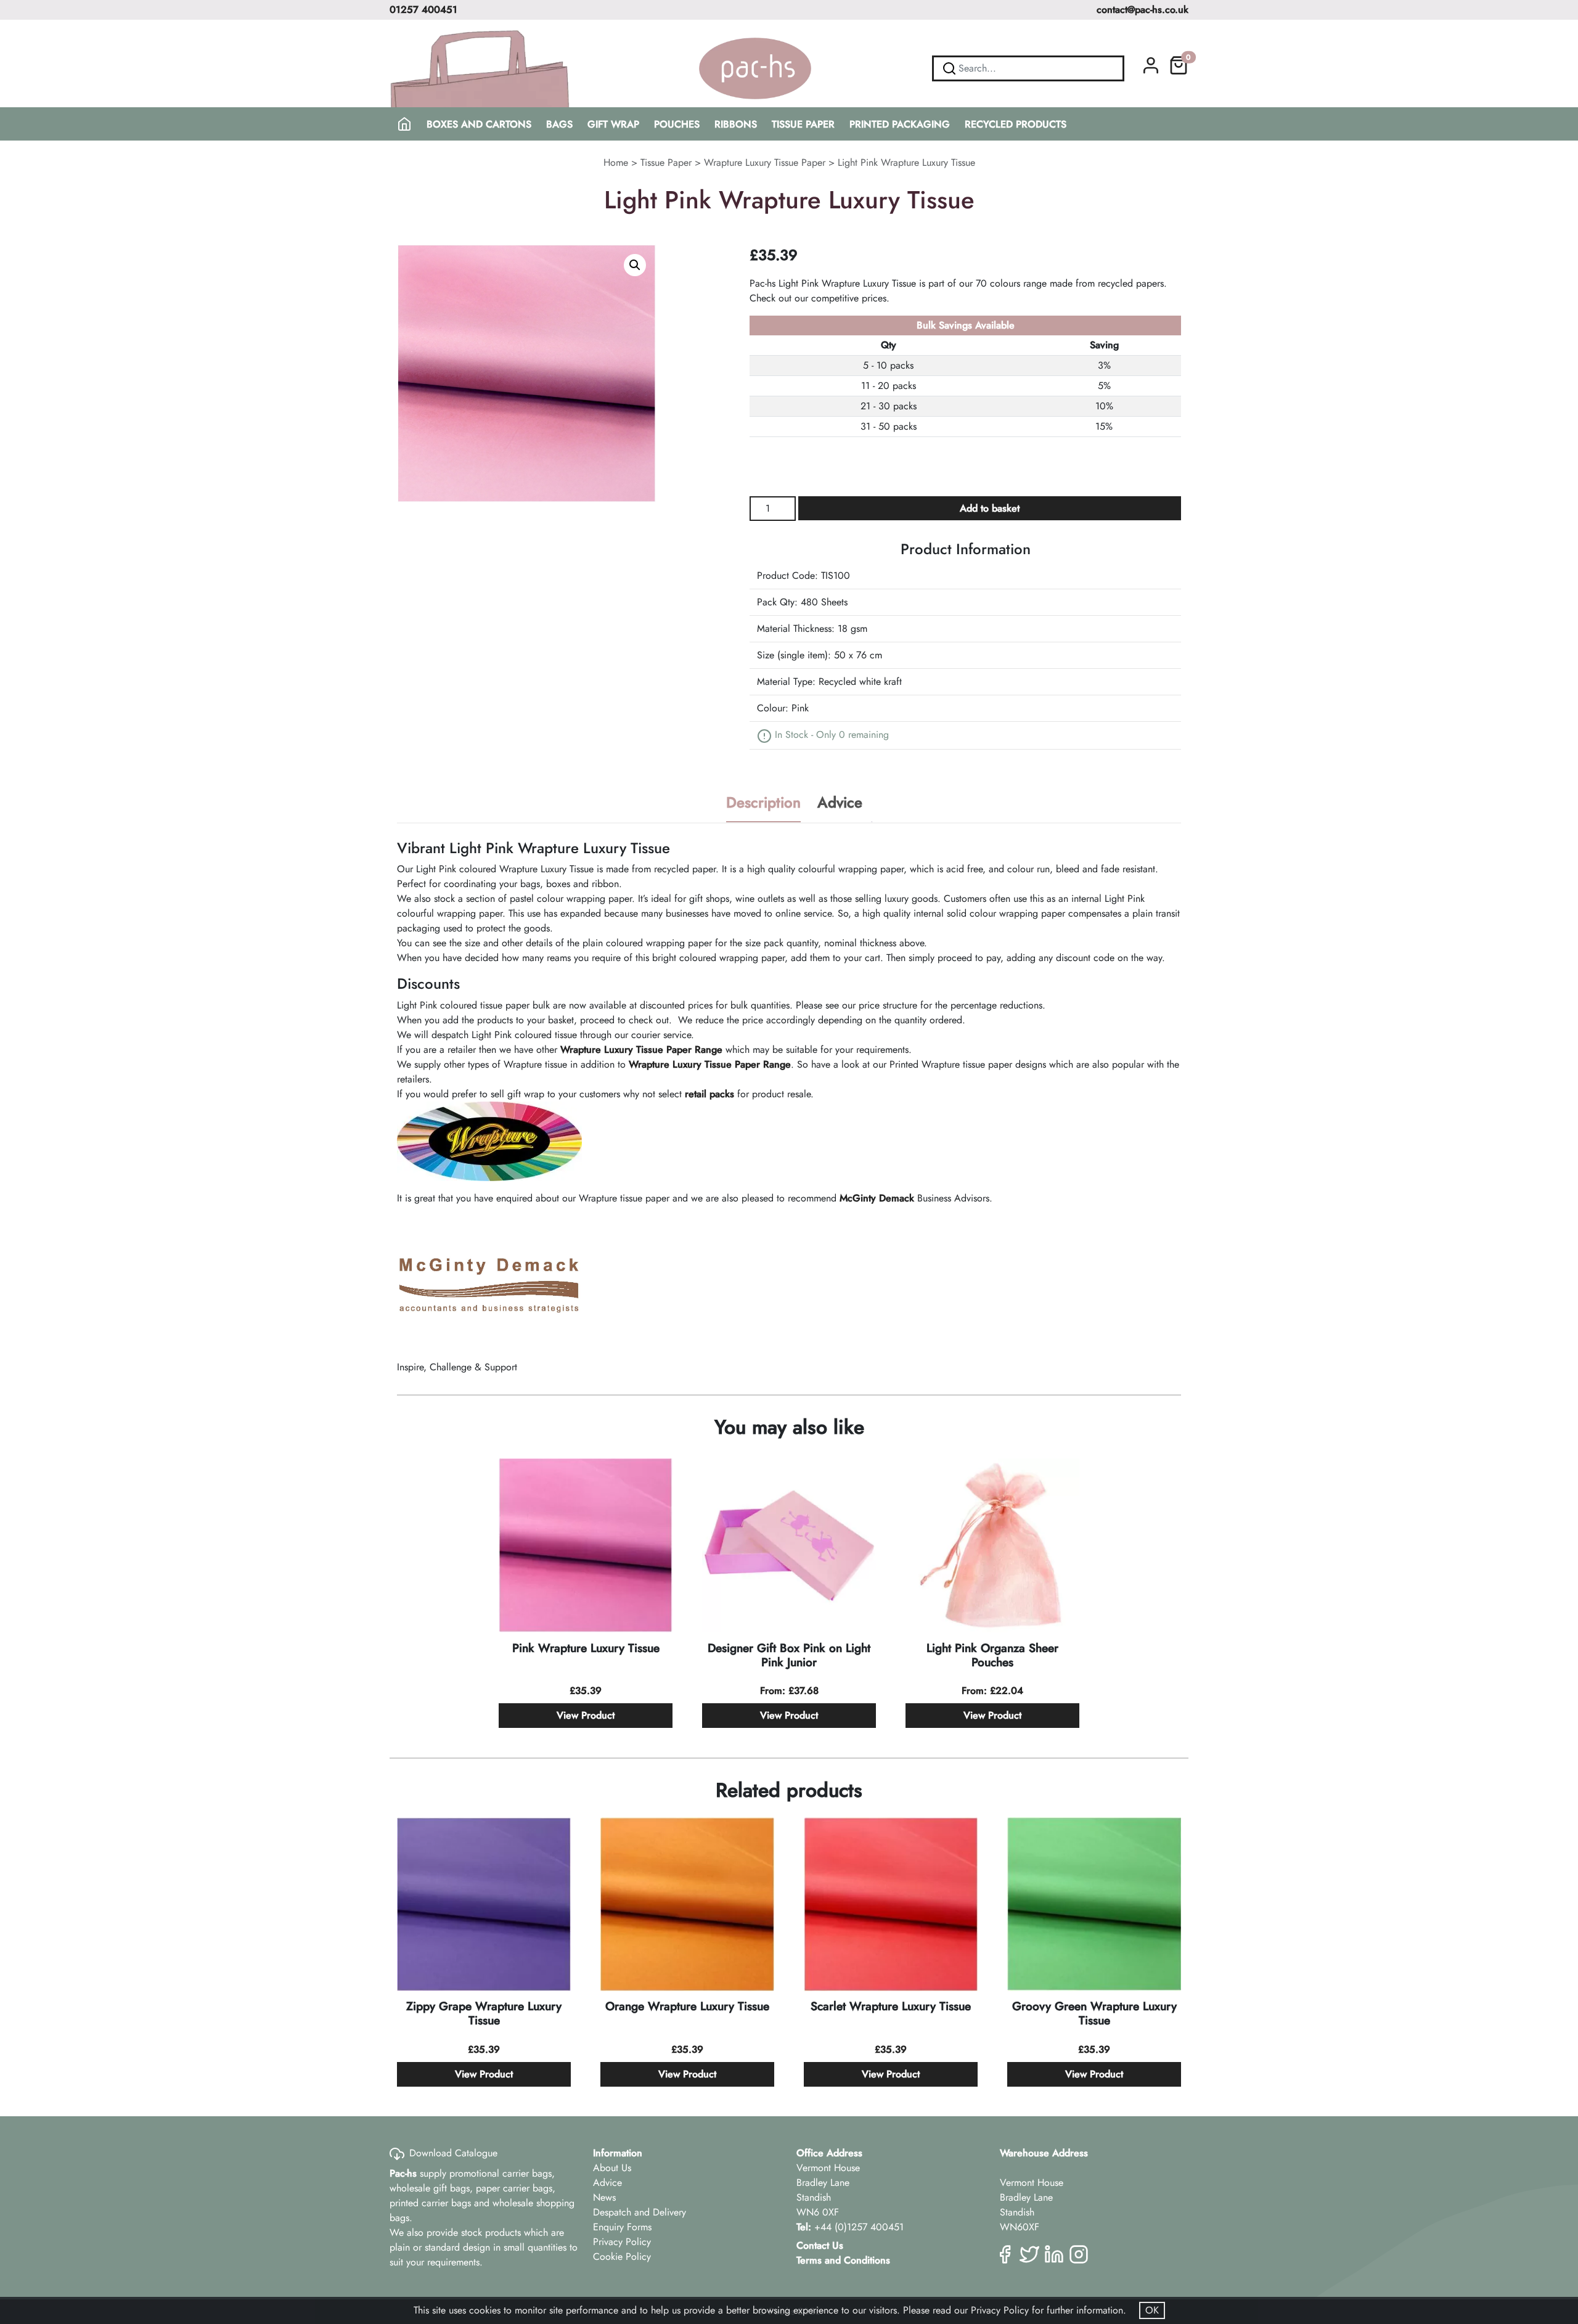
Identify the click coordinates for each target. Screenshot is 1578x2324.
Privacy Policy (622, 2242)
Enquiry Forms (622, 2227)
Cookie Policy (622, 2256)
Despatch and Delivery (640, 2212)
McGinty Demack (877, 1198)
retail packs (709, 1094)
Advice (607, 2183)
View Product (586, 1715)
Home (616, 162)
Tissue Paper (666, 162)
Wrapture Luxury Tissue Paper (765, 162)
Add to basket (990, 508)
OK (1152, 2310)
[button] (635, 265)
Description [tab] (763, 802)
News (604, 2197)
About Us (612, 2168)
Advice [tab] (840, 802)
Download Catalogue (453, 2153)
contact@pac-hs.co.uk (1143, 10)
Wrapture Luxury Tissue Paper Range (641, 1049)
